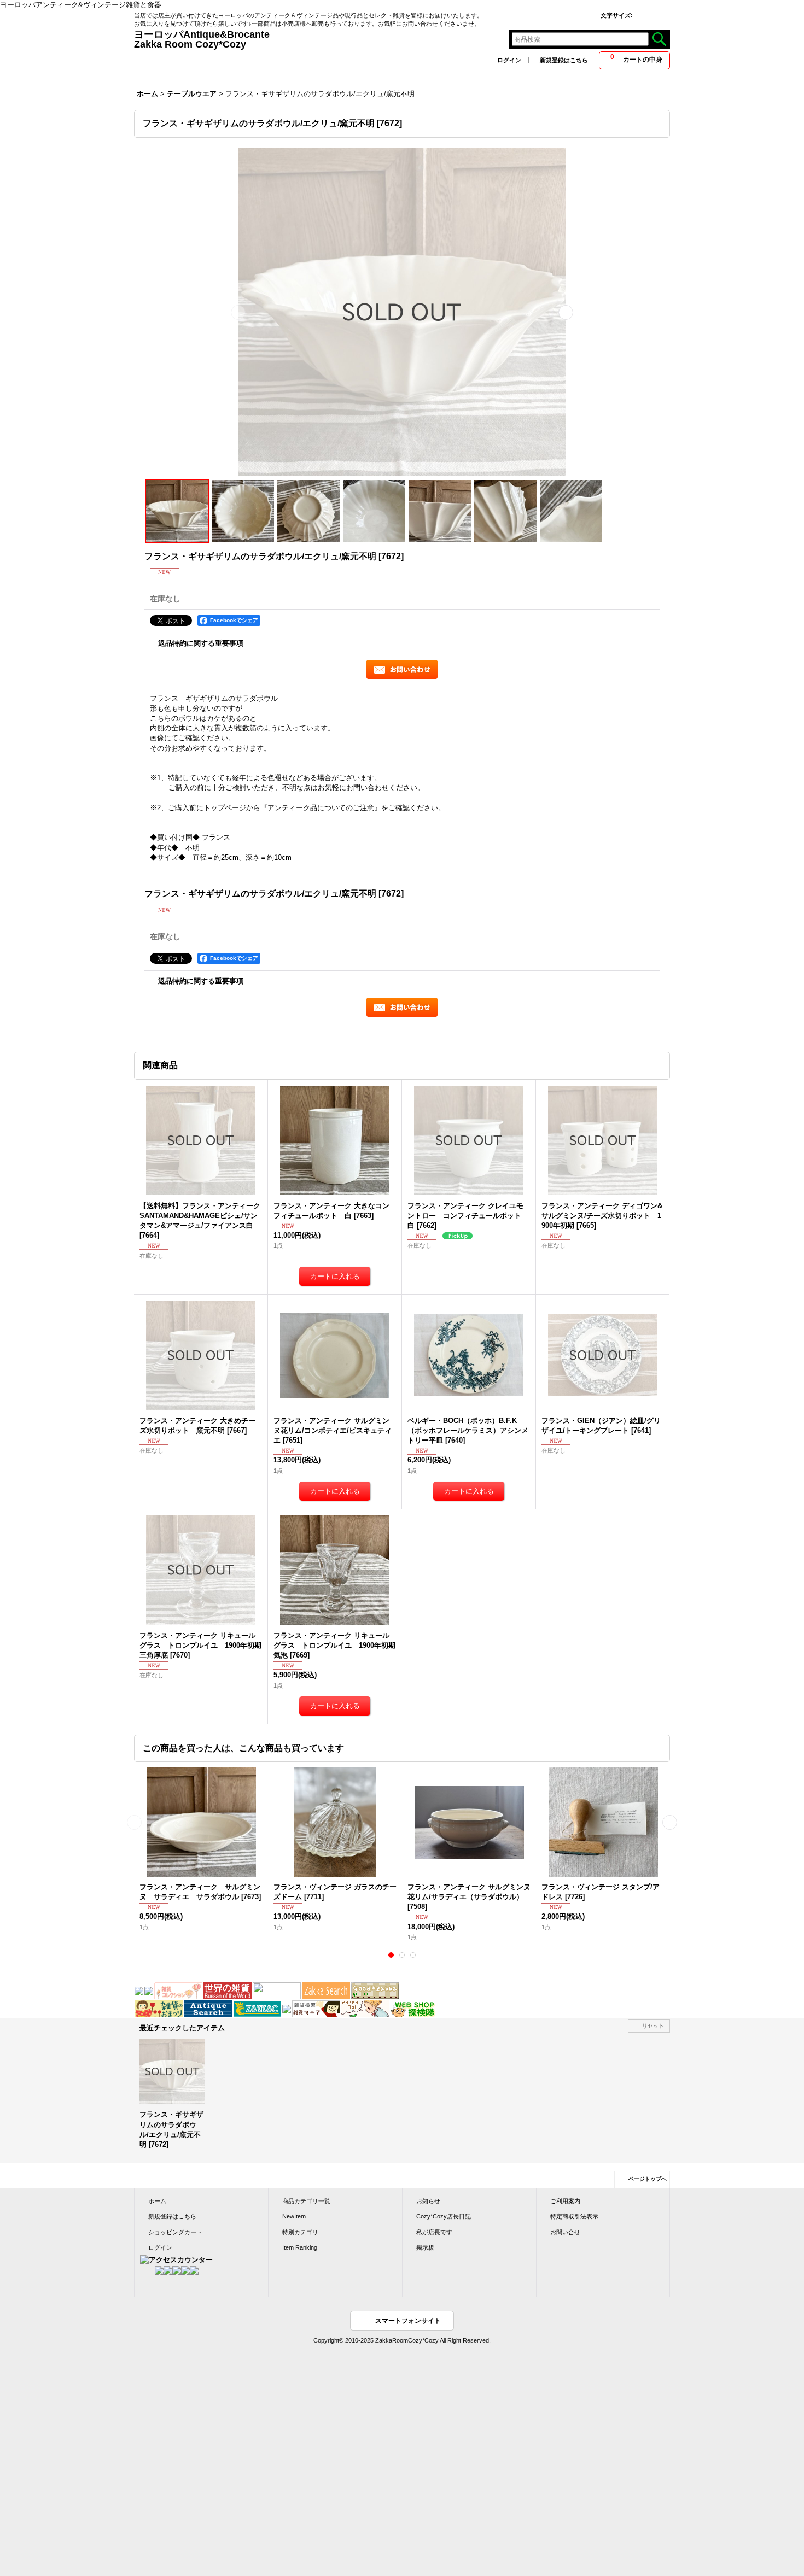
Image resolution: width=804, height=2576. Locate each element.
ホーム (157, 2201)
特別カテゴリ (300, 2232)
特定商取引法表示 (574, 2216)
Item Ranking (300, 2247)
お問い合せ (565, 2232)
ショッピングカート (175, 2232)
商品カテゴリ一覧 (306, 2201)
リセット (653, 2026)
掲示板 (425, 2247)
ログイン (509, 60)
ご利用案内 (565, 2201)
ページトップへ (648, 2179)
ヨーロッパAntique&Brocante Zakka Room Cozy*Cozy (331, 39)
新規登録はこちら (564, 60)
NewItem (294, 2216)
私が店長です (434, 2232)
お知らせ (428, 2201)
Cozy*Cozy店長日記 (444, 2216)
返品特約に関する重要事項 (201, 643)
